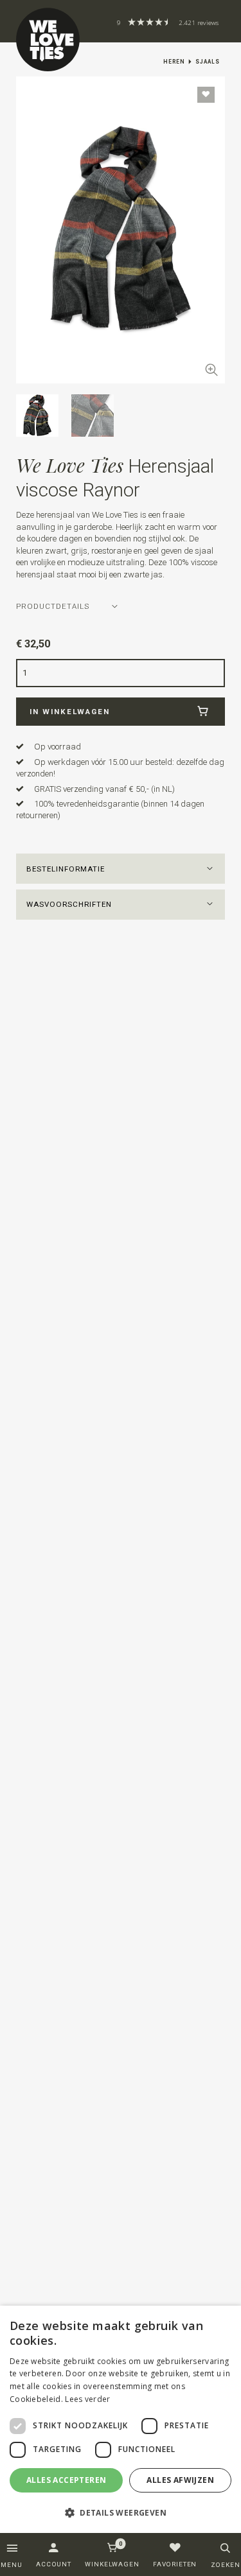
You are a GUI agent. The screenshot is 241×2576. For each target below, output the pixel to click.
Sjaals (208, 62)
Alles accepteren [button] (66, 2480)
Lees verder (87, 2399)
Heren (174, 62)
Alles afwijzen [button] (180, 2480)
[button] (121, 869)
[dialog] (121, 2420)
